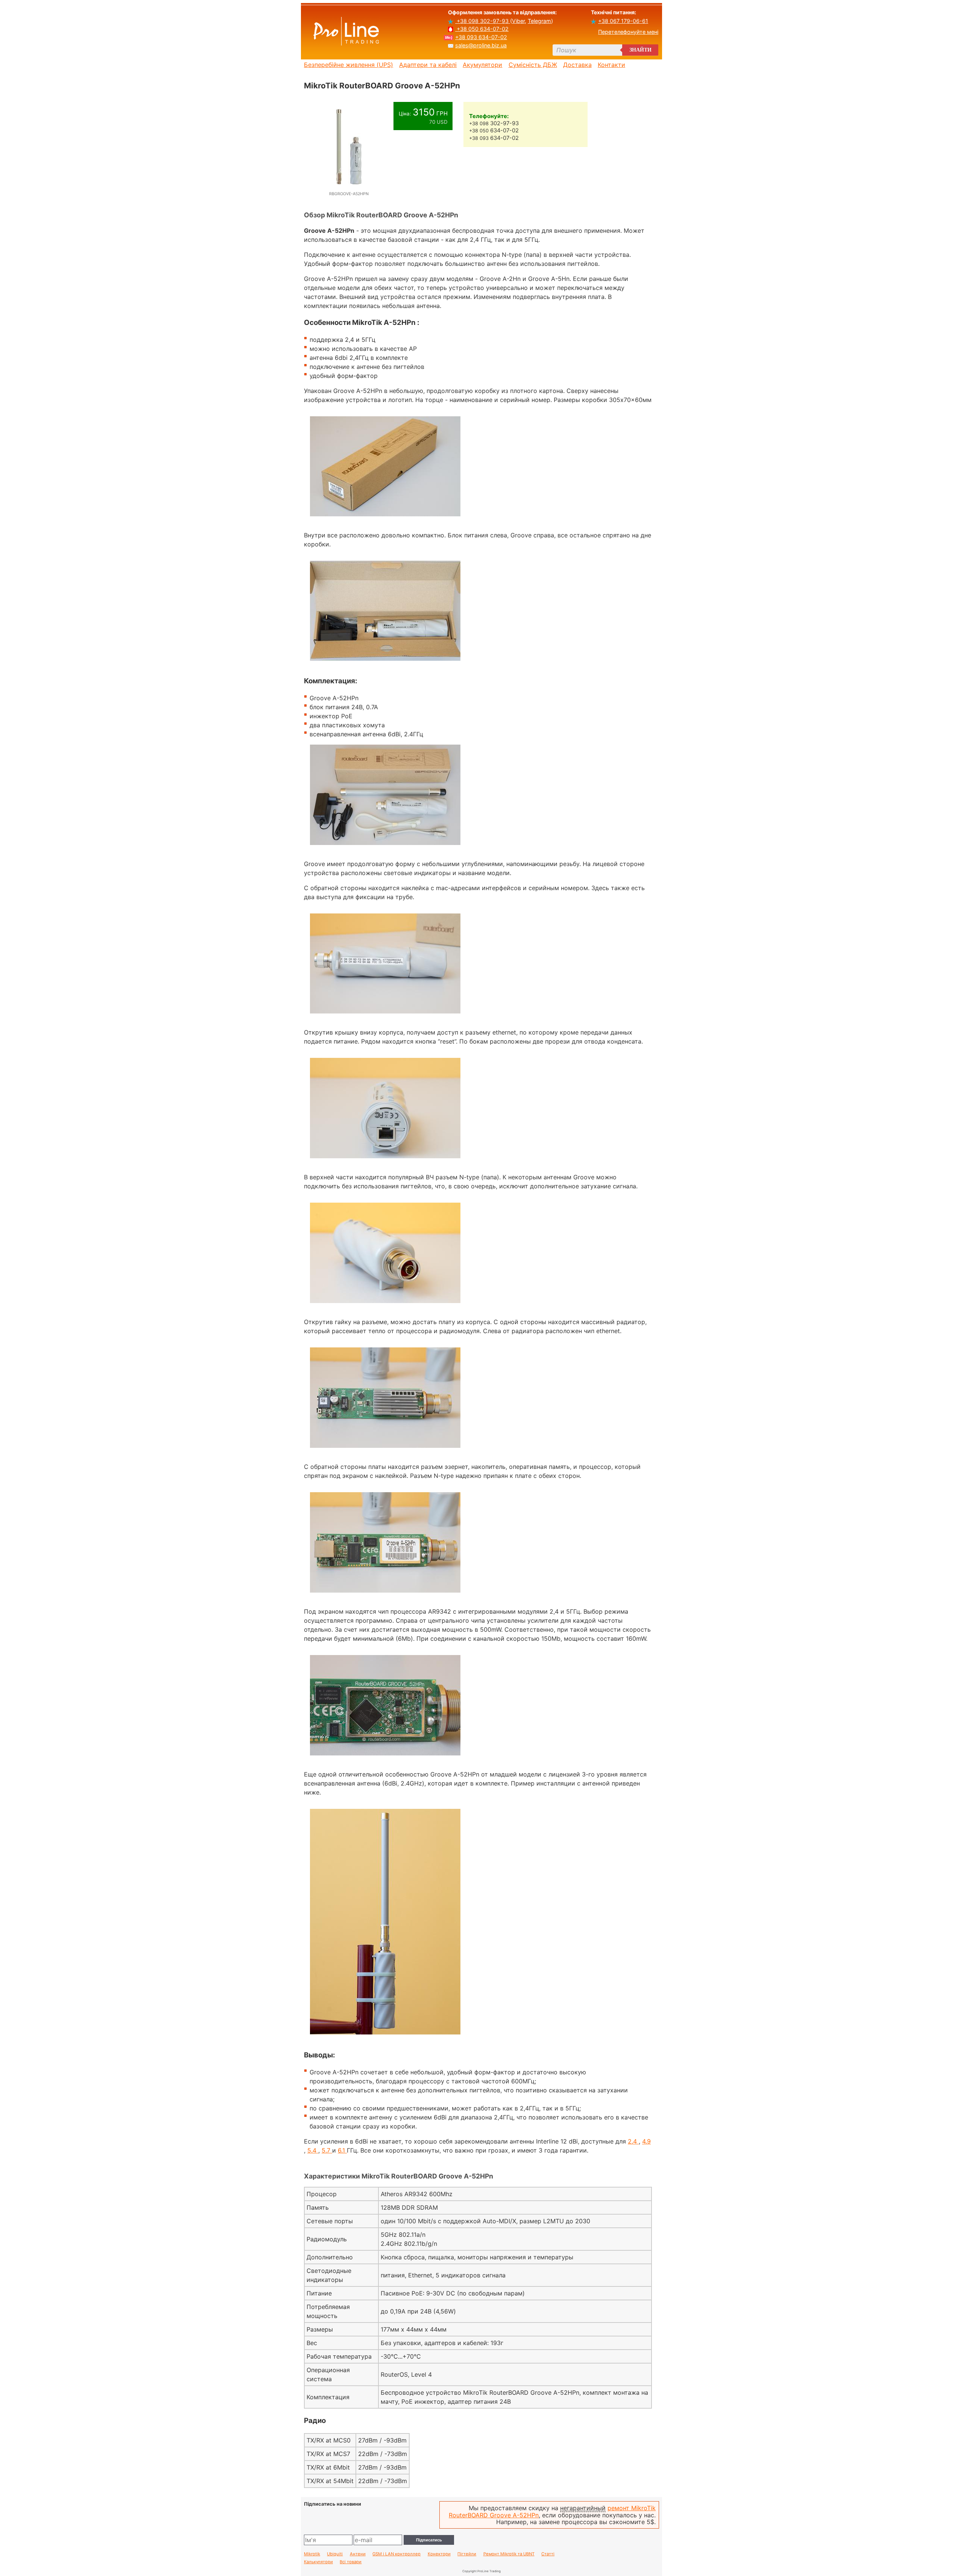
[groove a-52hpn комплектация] (385, 849)
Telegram (539, 21)
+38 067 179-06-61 (623, 21)
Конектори (439, 2554)
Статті (548, 2554)
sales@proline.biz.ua (481, 45)
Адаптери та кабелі (428, 65)
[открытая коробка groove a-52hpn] (385, 664)
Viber (518, 21)
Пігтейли (467, 2554)
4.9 (646, 2141)
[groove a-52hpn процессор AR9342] (385, 1759)
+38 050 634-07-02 (482, 29)
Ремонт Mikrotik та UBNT (509, 2554)
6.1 (342, 2150)
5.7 (327, 2150)
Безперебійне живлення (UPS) (349, 65)
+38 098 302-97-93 (483, 21)
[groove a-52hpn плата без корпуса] (385, 1596)
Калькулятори (318, 2562)
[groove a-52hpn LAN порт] (385, 1162)
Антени (358, 2554)
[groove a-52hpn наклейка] (385, 1017)
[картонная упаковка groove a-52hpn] (385, 520)
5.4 (313, 2150)
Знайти (640, 50)
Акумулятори (482, 65)
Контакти (611, 65)
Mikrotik (312, 2554)
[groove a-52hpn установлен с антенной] (385, 2038)
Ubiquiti (335, 2554)
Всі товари (351, 2562)
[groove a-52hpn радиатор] (385, 1452)
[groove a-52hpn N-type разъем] (385, 1307)
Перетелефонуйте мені (628, 32)
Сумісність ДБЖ (533, 65)
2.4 (633, 2141)
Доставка (577, 65)
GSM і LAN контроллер (396, 2554)
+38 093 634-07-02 (481, 37)
